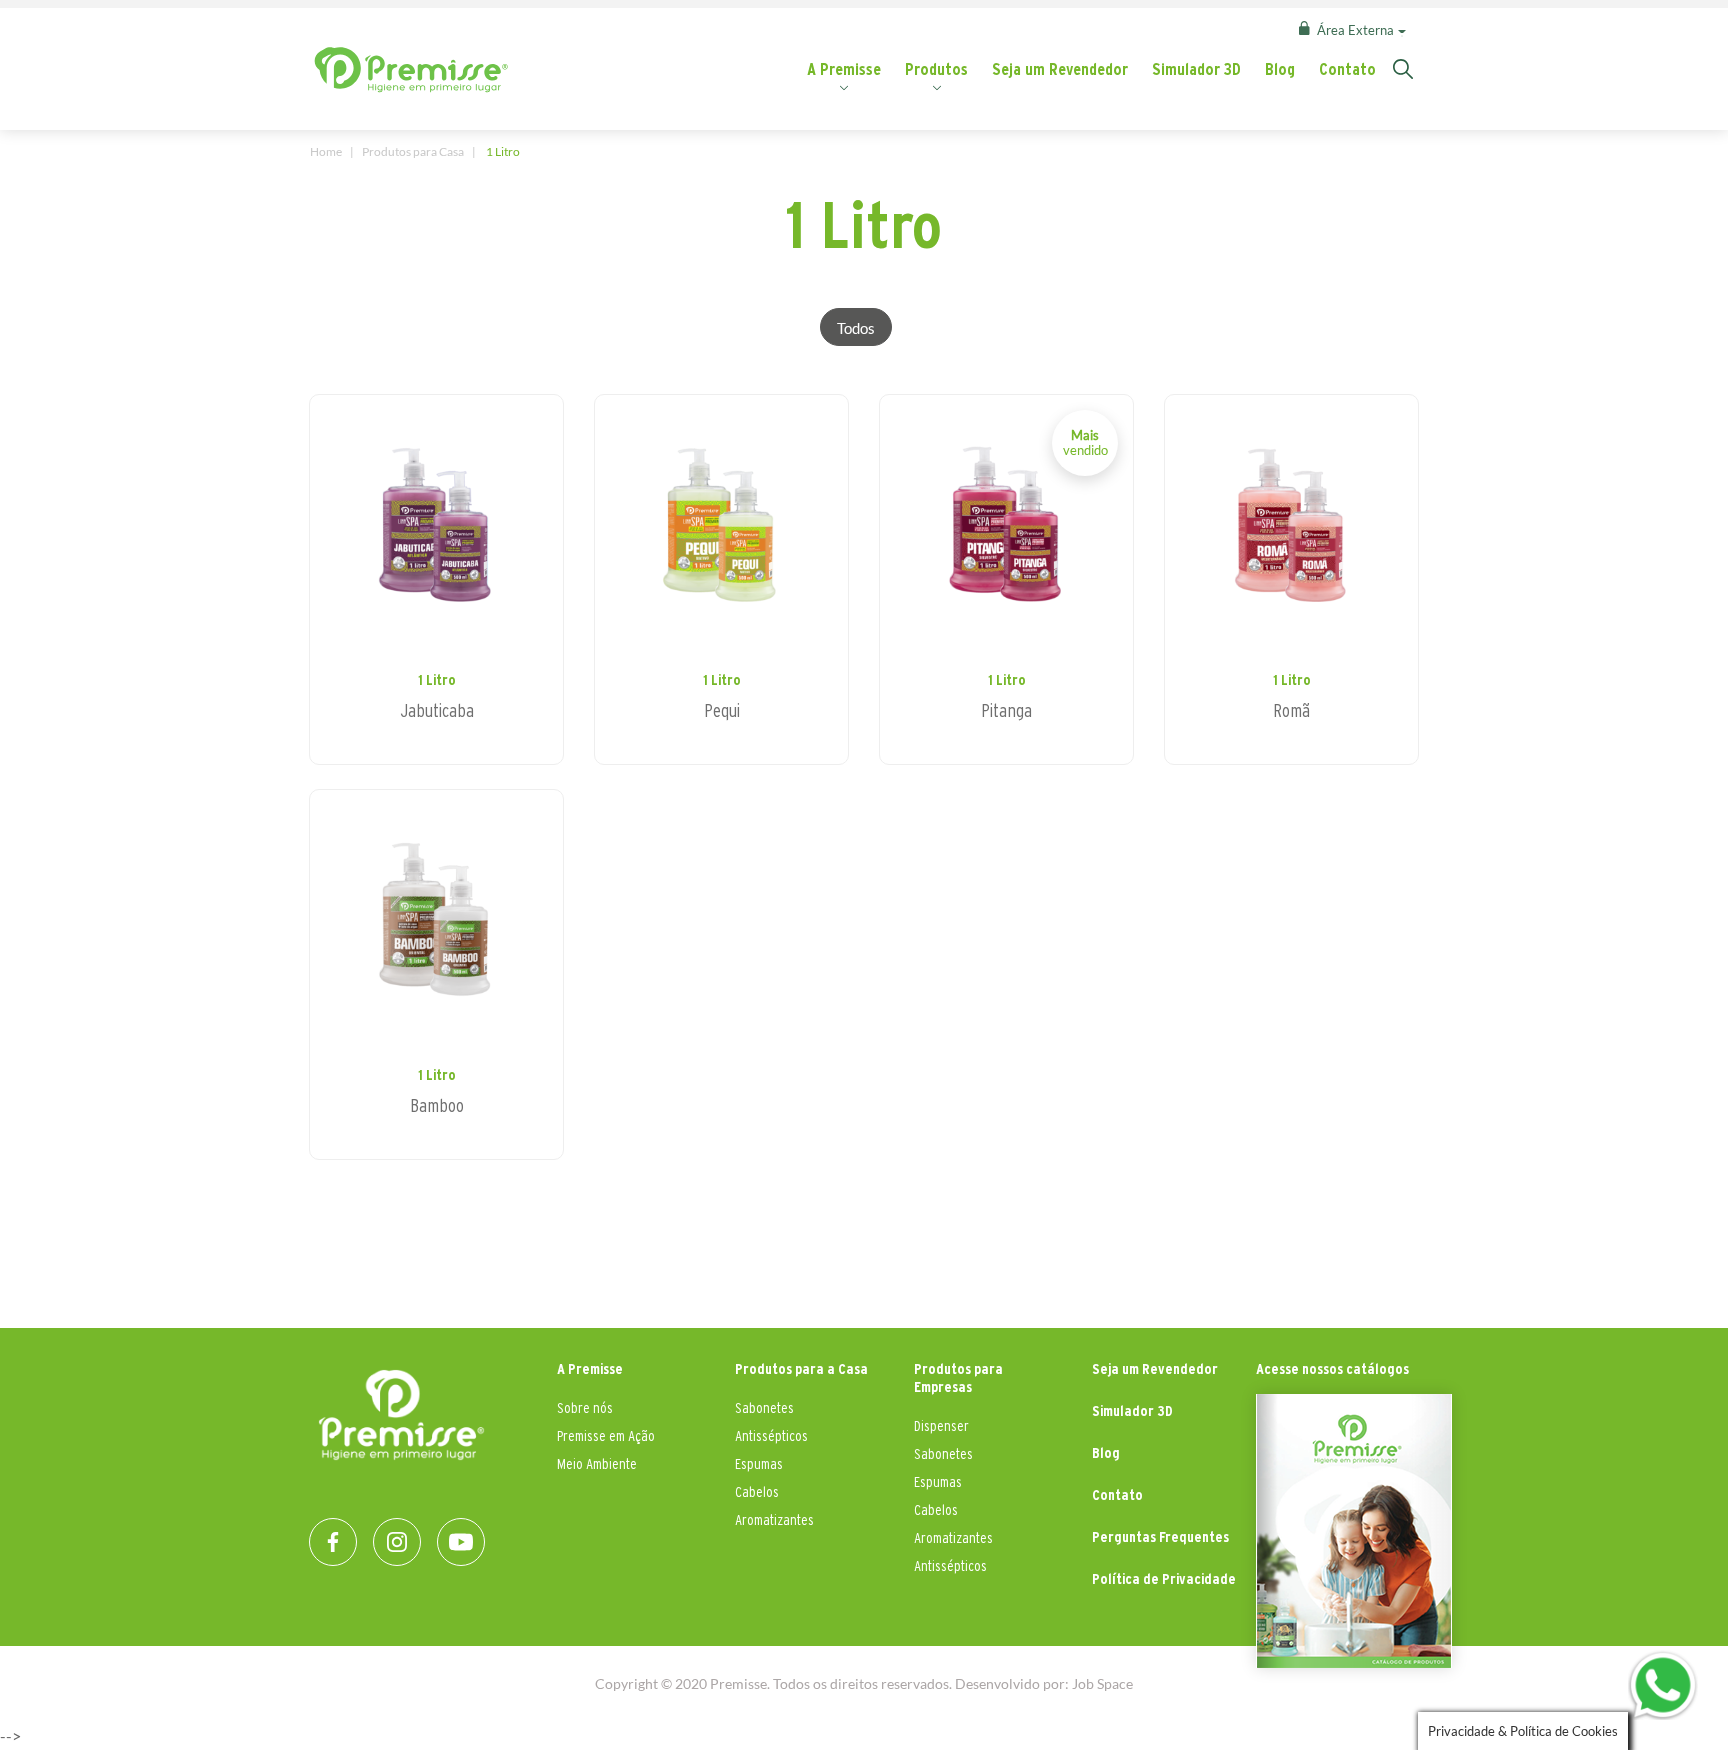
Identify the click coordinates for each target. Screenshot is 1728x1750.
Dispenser (941, 1425)
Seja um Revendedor (1060, 69)
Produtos (936, 69)
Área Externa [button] (1355, 30)
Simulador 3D (1196, 69)
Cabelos (757, 1491)
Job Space (1102, 1683)
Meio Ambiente (597, 1463)
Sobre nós (585, 1407)
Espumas (759, 1463)
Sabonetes (764, 1407)
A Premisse (844, 69)
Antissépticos (771, 1435)
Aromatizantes (774, 1519)
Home (326, 151)
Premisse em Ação (606, 1435)
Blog (1280, 69)
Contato (1347, 69)
